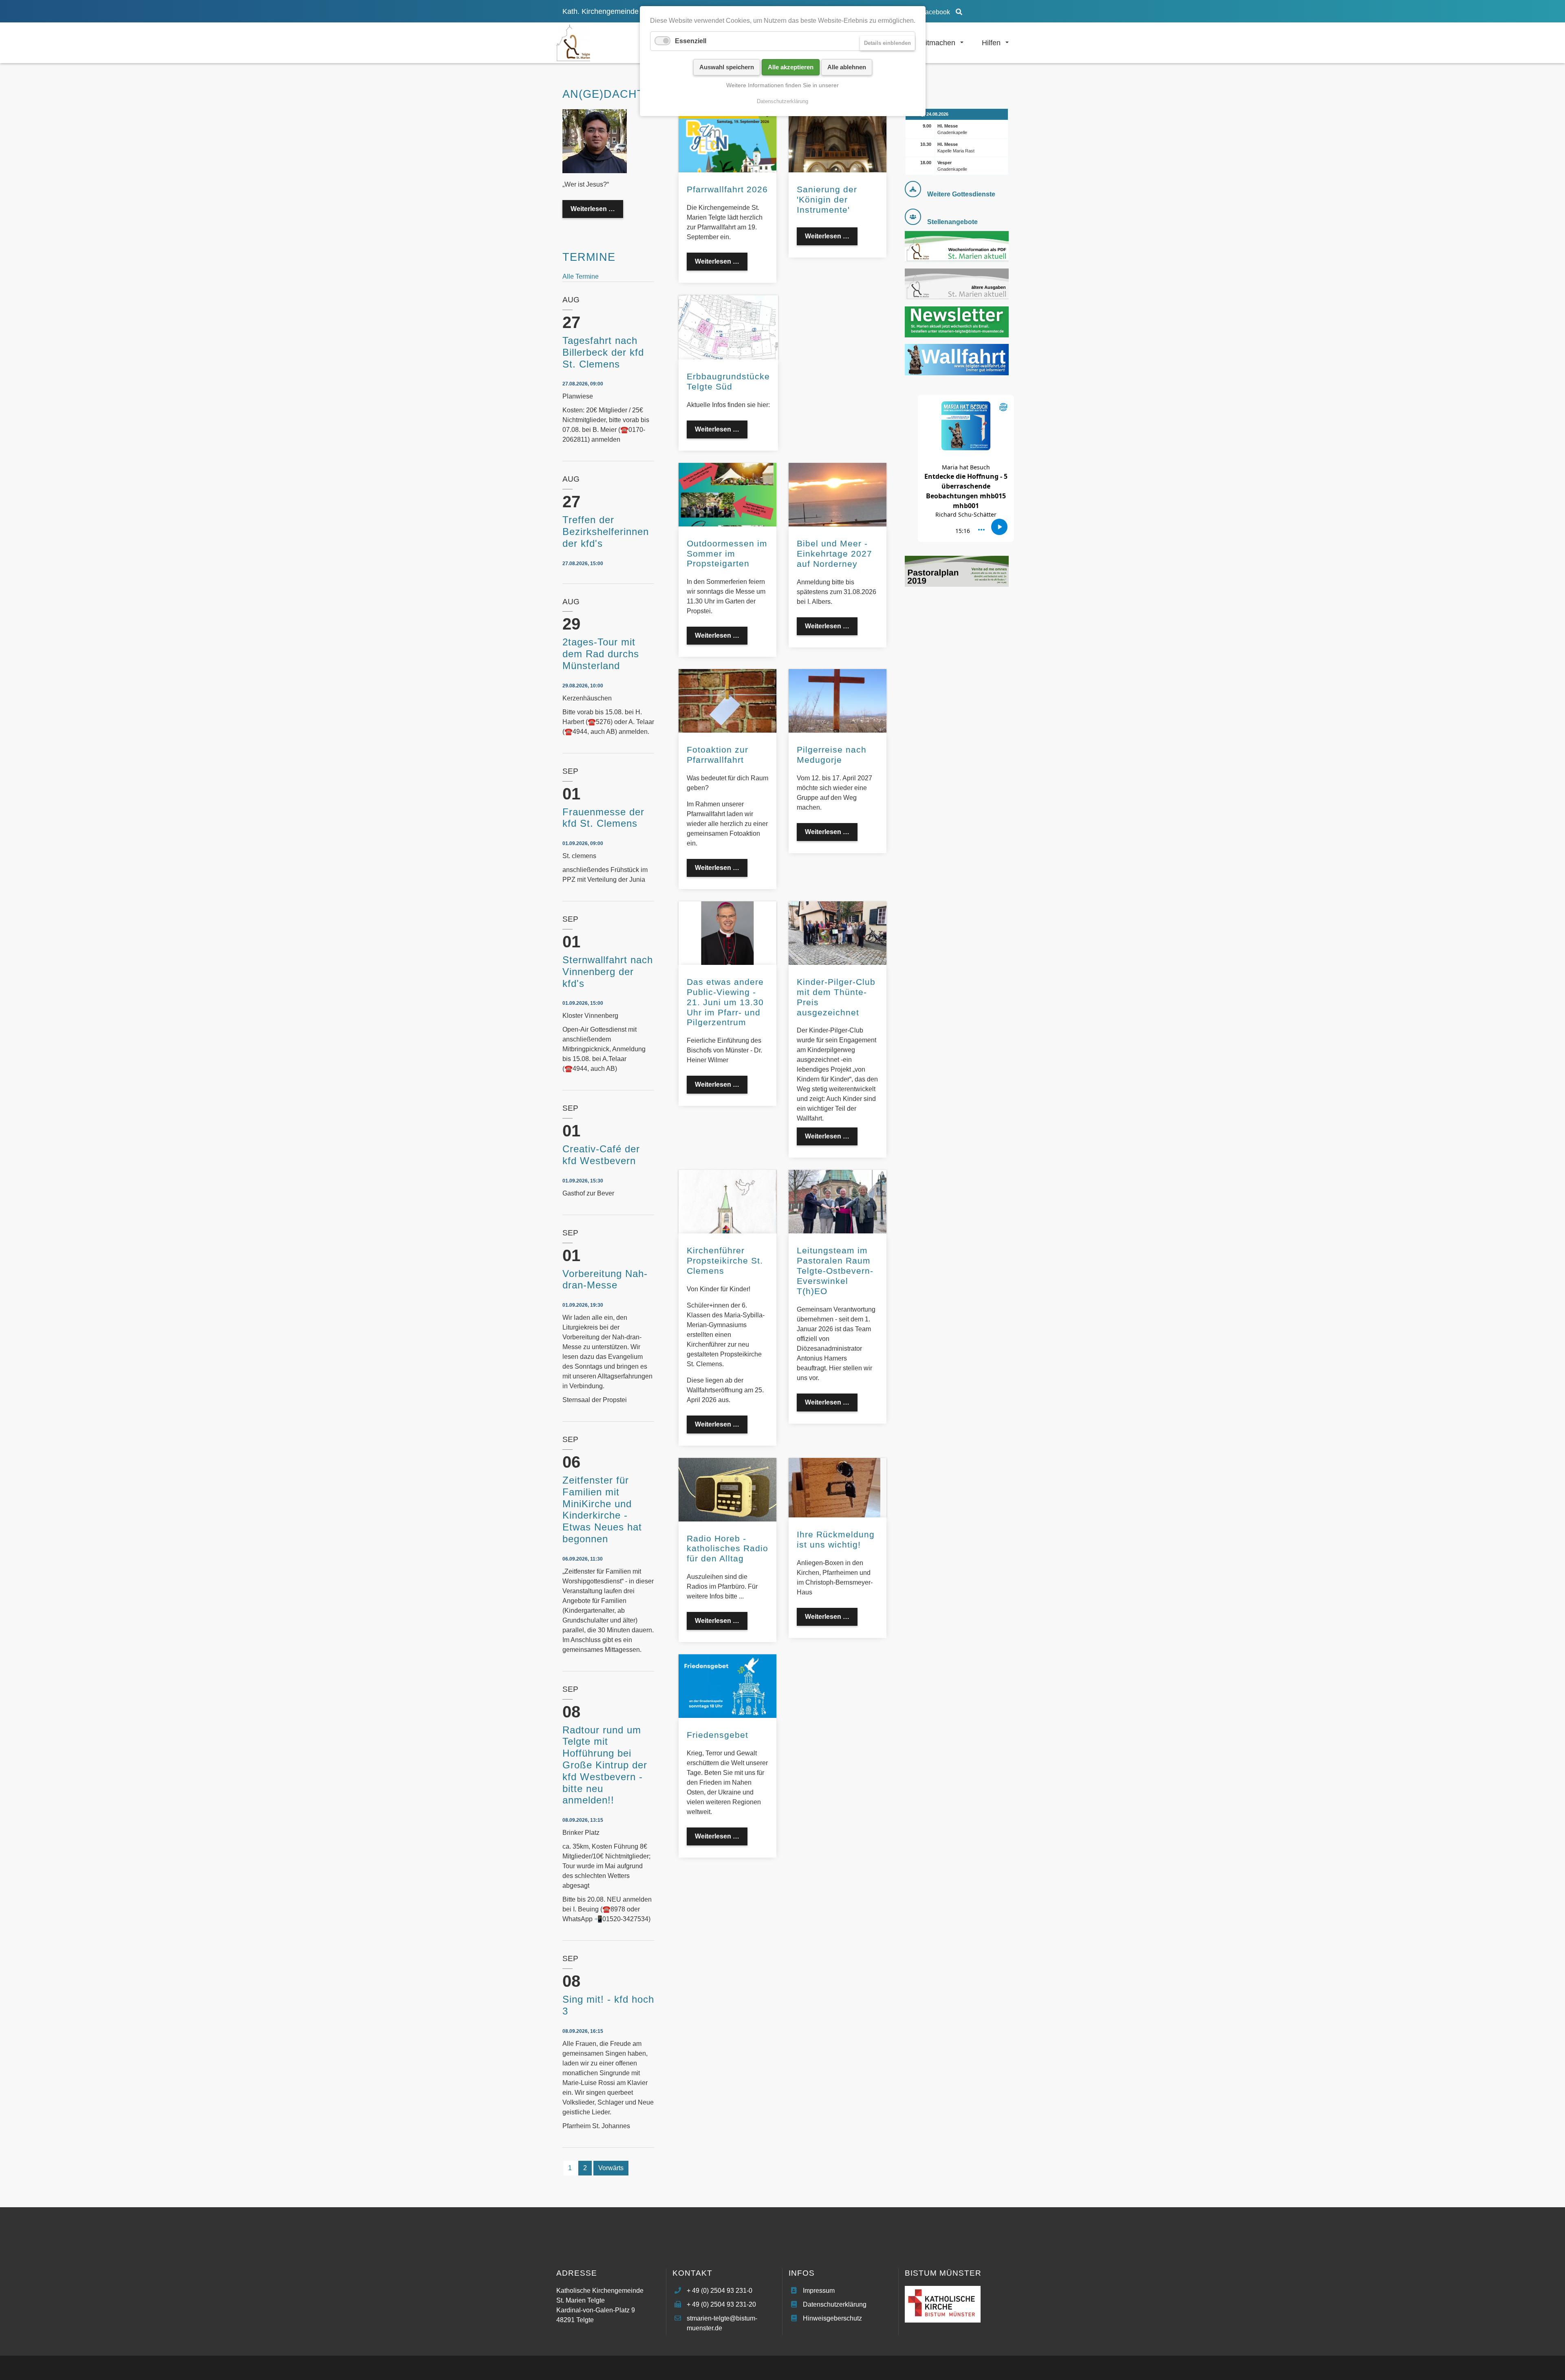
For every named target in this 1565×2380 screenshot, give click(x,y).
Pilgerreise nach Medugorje (832, 755)
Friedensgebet (717, 1735)
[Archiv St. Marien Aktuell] (957, 283)
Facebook (936, 12)
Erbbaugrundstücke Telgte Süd (728, 381)
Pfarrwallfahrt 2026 (727, 189)
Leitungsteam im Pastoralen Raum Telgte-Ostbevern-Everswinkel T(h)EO (835, 1271)
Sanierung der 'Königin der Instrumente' (827, 199)
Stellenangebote (952, 222)
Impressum (819, 2291)
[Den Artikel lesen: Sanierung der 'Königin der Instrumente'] (838, 140)
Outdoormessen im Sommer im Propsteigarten (727, 554)
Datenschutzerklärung (835, 2304)
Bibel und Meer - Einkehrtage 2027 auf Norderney (834, 554)
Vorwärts (611, 2168)
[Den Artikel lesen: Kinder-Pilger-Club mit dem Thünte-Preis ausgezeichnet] (838, 932)
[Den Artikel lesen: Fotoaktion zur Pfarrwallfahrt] (727, 701)
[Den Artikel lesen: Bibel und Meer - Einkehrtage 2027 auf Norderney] (838, 494)
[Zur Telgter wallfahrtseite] (957, 359)
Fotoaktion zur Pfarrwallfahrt (717, 755)
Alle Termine (581, 276)
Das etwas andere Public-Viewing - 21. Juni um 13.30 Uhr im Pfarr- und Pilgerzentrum (725, 1002)
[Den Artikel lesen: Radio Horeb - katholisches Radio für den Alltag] (727, 1489)
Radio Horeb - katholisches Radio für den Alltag (727, 1549)
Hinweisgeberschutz (832, 2318)
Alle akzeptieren (791, 67)
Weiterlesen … (721, 264)
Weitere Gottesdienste (961, 194)
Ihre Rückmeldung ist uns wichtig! (836, 1539)
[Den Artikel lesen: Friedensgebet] (727, 1685)
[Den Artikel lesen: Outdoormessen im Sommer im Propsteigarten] (727, 494)
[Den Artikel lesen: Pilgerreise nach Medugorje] (838, 700)
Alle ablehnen (847, 67)
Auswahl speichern (727, 67)
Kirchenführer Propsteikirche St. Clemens (725, 1260)
